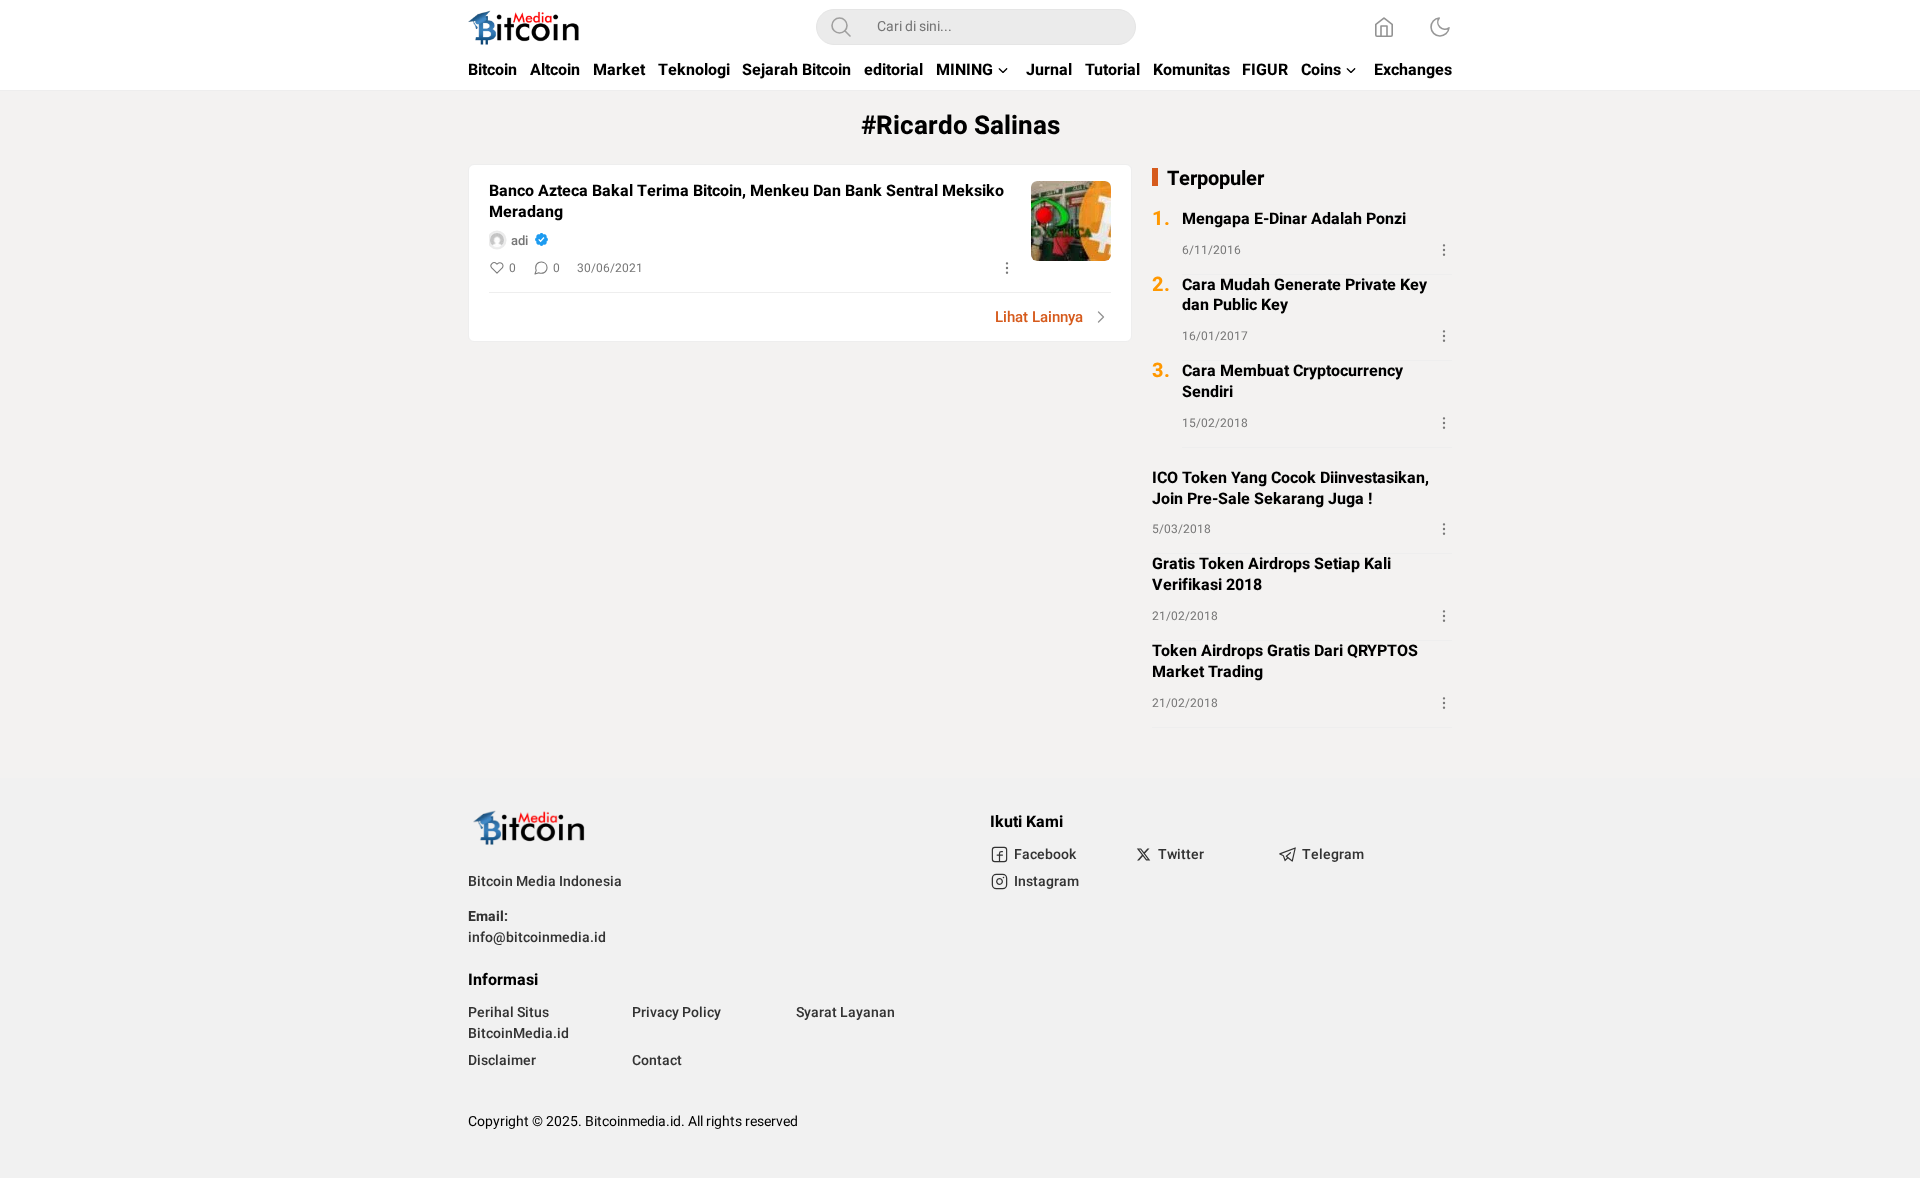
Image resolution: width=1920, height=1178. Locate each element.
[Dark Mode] (1440, 27)
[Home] (1384, 27)
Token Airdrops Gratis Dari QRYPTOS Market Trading (1285, 662)
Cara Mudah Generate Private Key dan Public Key (1304, 296)
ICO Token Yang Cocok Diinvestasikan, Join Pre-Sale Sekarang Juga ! (1290, 489)
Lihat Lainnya (1039, 317)
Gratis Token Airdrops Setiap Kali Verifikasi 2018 (1271, 575)
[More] (1007, 268)
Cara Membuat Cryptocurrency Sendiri (1292, 382)
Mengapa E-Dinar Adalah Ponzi (1294, 219)
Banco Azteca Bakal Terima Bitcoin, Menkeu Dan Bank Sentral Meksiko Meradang (746, 202)
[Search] (841, 27)
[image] (1071, 221)
